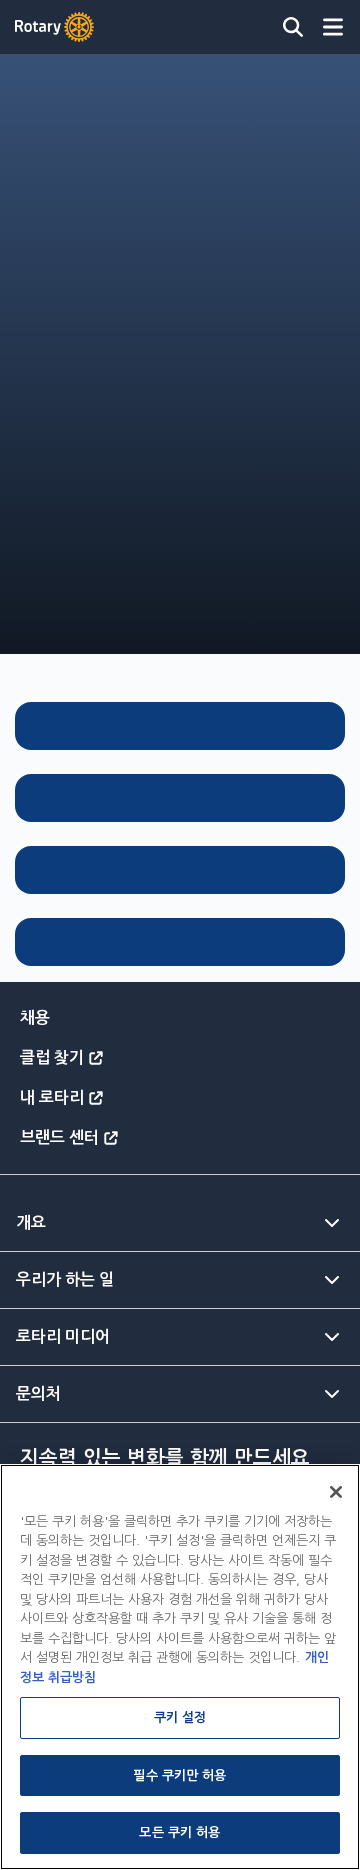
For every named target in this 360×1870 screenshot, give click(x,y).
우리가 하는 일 (65, 1279)
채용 (35, 1017)
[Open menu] (333, 27)
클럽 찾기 (52, 1057)
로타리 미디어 (63, 1336)
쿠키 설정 (180, 1717)
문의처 (38, 1393)
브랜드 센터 (59, 1137)
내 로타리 (52, 1097)
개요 (31, 1222)
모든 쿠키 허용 (179, 1832)
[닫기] (336, 1492)
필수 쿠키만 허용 (179, 1775)
